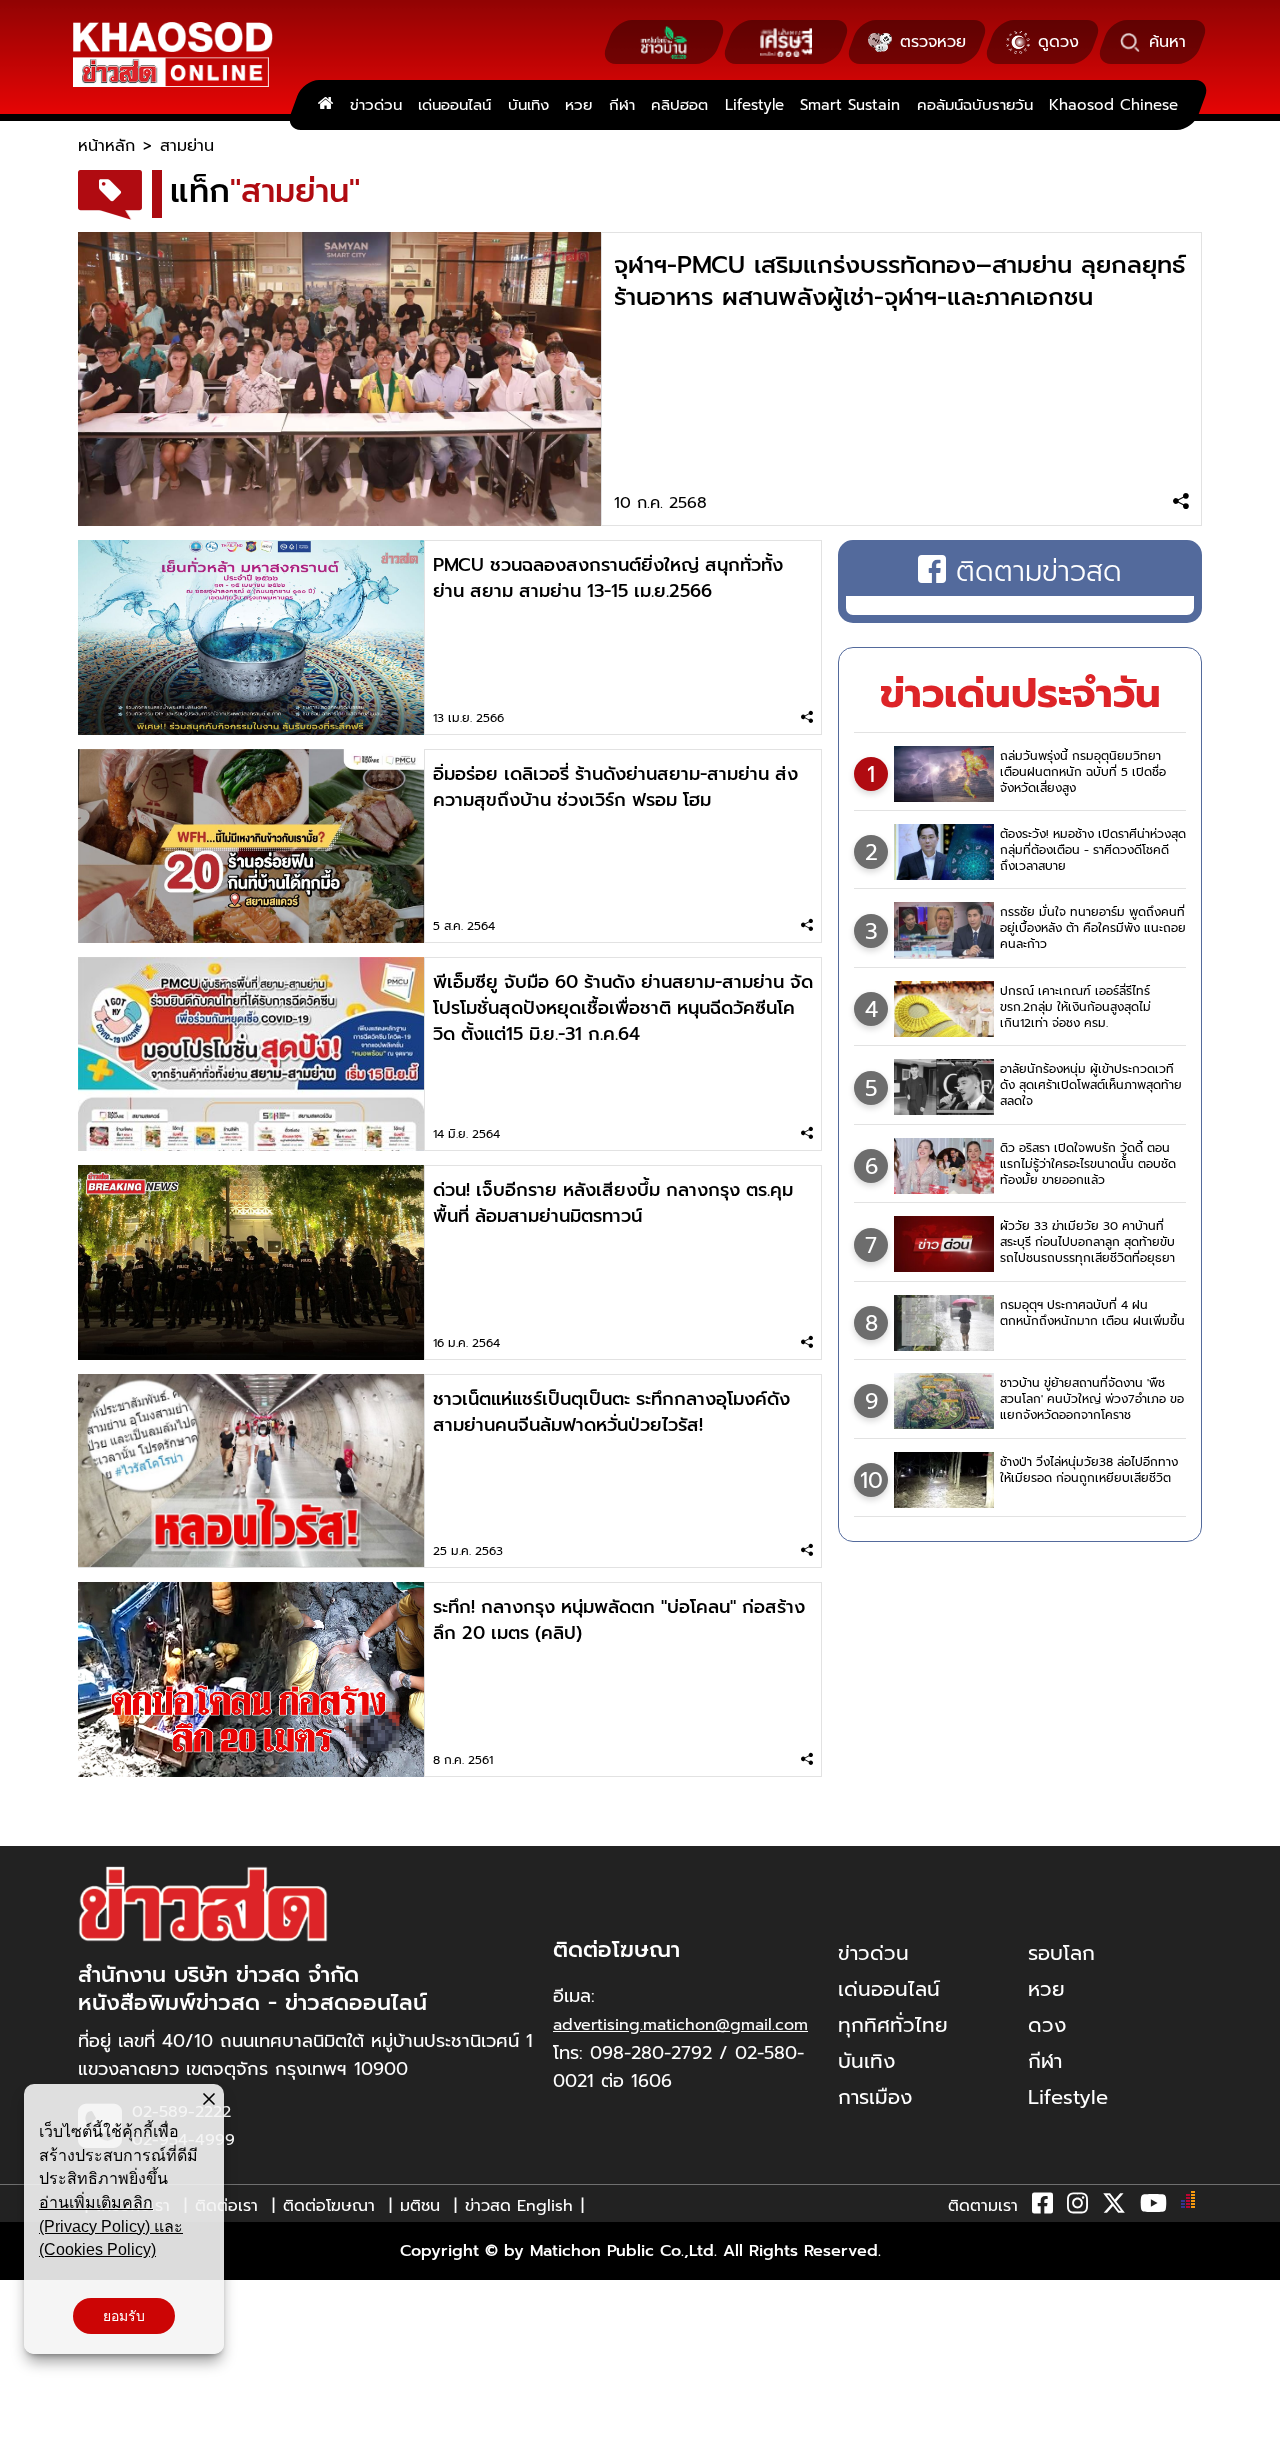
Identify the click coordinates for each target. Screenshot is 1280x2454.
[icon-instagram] (1077, 2207)
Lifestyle (754, 105)
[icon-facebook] (1042, 2207)
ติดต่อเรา (226, 2206)
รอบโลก (1061, 1953)
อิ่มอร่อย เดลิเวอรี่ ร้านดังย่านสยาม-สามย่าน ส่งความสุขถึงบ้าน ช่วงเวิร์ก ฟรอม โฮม (615, 787)
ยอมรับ (124, 2316)
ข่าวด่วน (376, 105)
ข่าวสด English (519, 2206)
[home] (325, 105)
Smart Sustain (850, 105)
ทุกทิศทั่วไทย (893, 2025)
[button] (28, 2434)
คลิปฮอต (679, 105)
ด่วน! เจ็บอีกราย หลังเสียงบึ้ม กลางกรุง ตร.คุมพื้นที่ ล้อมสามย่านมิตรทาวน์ (613, 1203)
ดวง (1047, 2025)
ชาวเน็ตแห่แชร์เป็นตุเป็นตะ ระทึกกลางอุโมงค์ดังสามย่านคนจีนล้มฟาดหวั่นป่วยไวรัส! (611, 1412)
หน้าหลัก (106, 146)
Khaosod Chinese (1113, 105)
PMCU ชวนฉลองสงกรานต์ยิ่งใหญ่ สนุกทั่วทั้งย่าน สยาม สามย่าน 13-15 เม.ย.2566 (608, 578)
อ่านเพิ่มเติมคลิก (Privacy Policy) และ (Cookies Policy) (111, 2226)
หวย (578, 105)
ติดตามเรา (983, 2206)
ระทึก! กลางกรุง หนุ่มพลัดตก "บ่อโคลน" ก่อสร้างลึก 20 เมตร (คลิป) (619, 1620)
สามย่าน (187, 146)
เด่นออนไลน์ (454, 105)
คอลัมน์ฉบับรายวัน (975, 105)
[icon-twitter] (1114, 2207)
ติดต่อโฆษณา (329, 2206)
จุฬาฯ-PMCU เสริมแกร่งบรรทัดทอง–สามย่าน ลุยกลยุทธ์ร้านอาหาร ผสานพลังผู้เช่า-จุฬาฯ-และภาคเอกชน (900, 281)
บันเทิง (528, 105)
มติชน (420, 2206)
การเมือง (875, 2097)
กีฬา (622, 105)
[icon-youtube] (1153, 2207)
